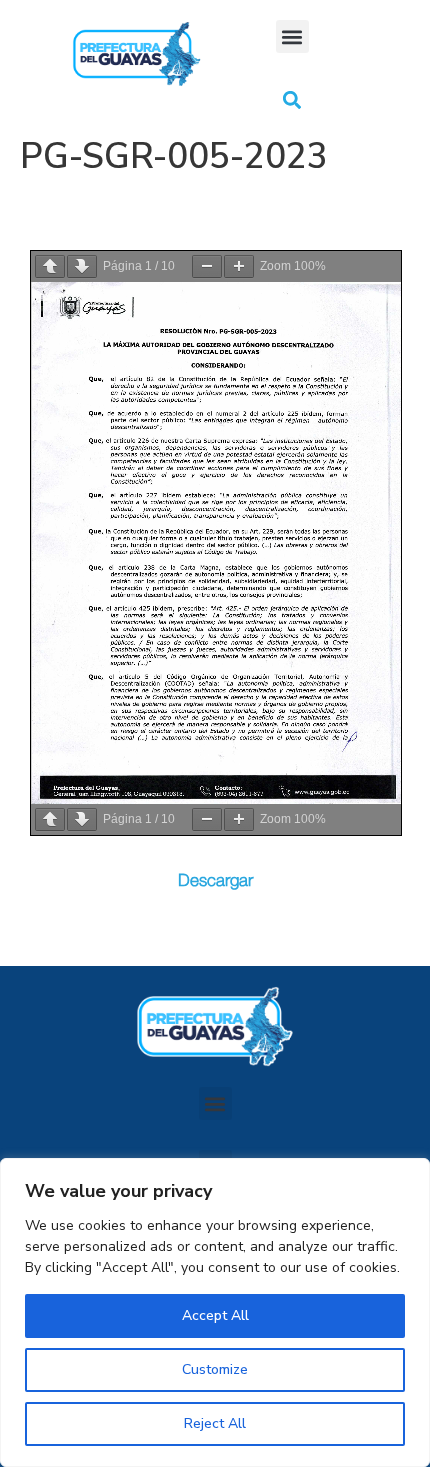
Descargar (215, 880)
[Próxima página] (82, 266)
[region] (215, 1312)
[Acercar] (239, 266)
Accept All (215, 1315)
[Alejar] (207, 266)
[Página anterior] (50, 266)
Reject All (215, 1423)
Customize (215, 1369)
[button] (292, 36)
